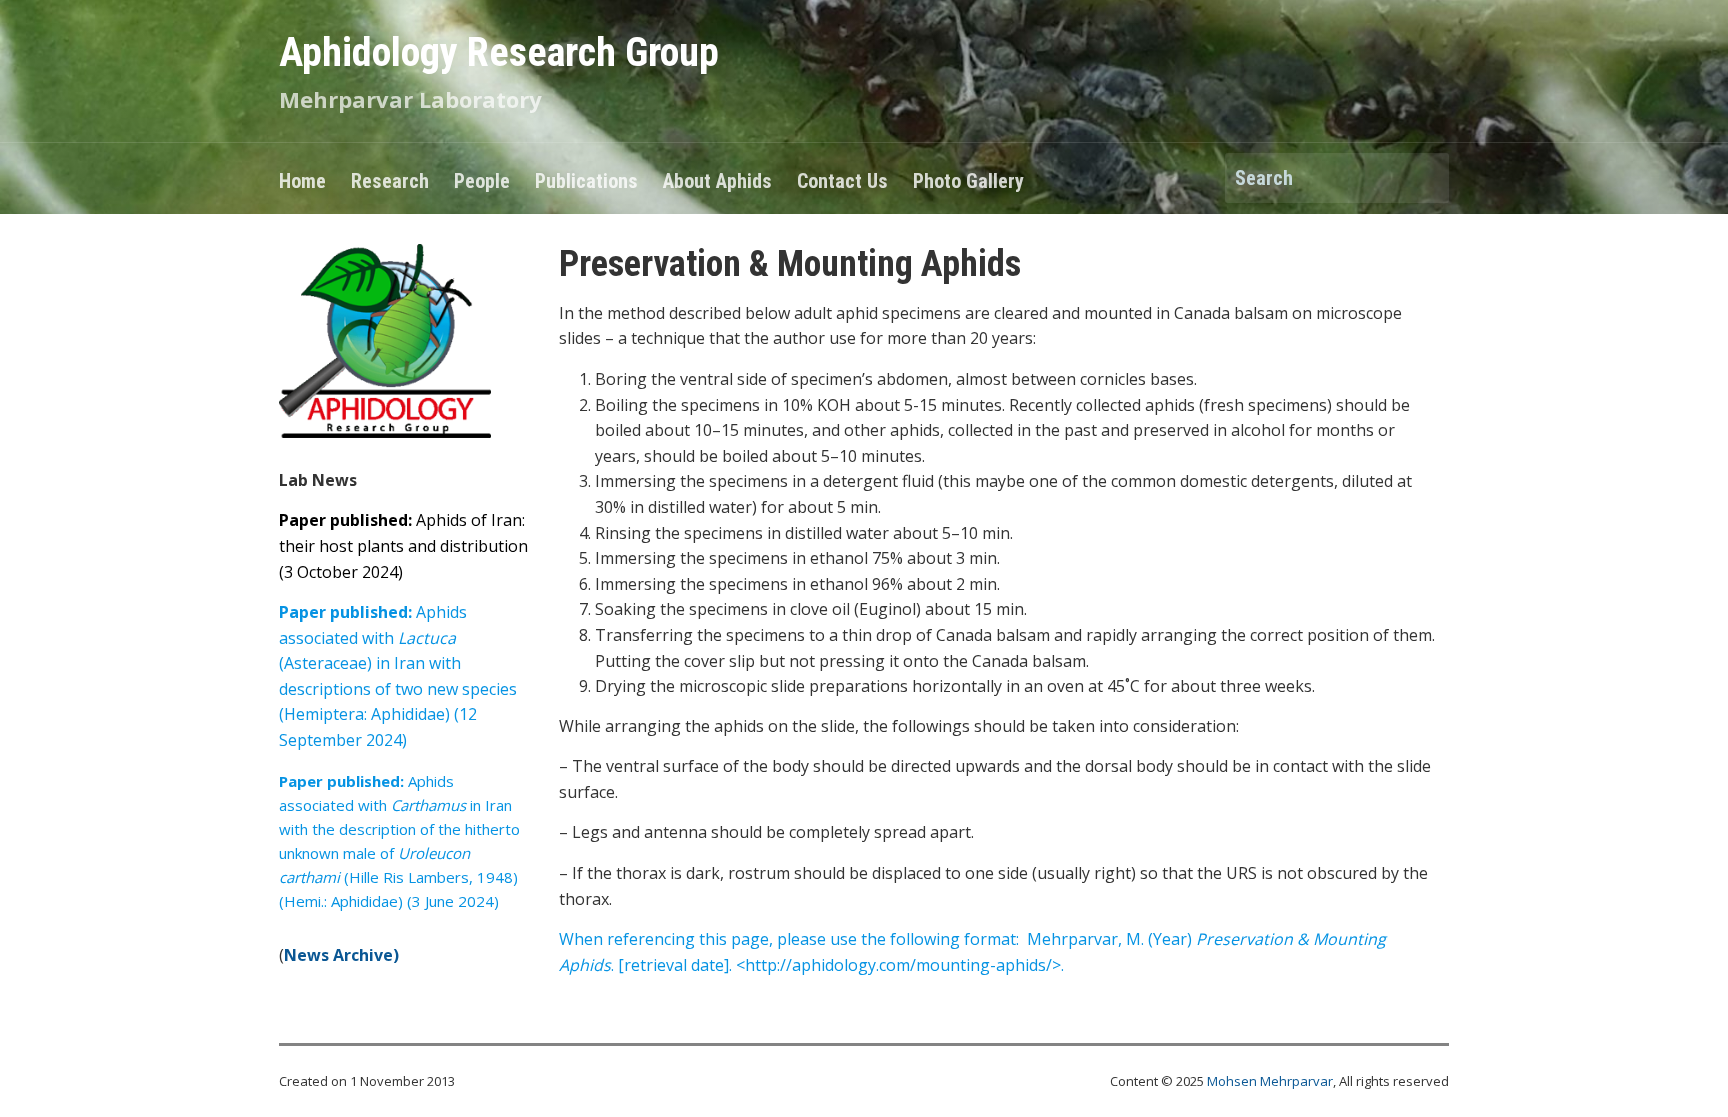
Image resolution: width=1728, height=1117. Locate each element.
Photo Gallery (968, 181)
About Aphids (717, 181)
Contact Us (842, 181)
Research (390, 181)
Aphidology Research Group (499, 52)
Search (1424, 179)
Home (302, 181)
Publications (586, 181)
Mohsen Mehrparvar (1270, 1081)
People (482, 181)
